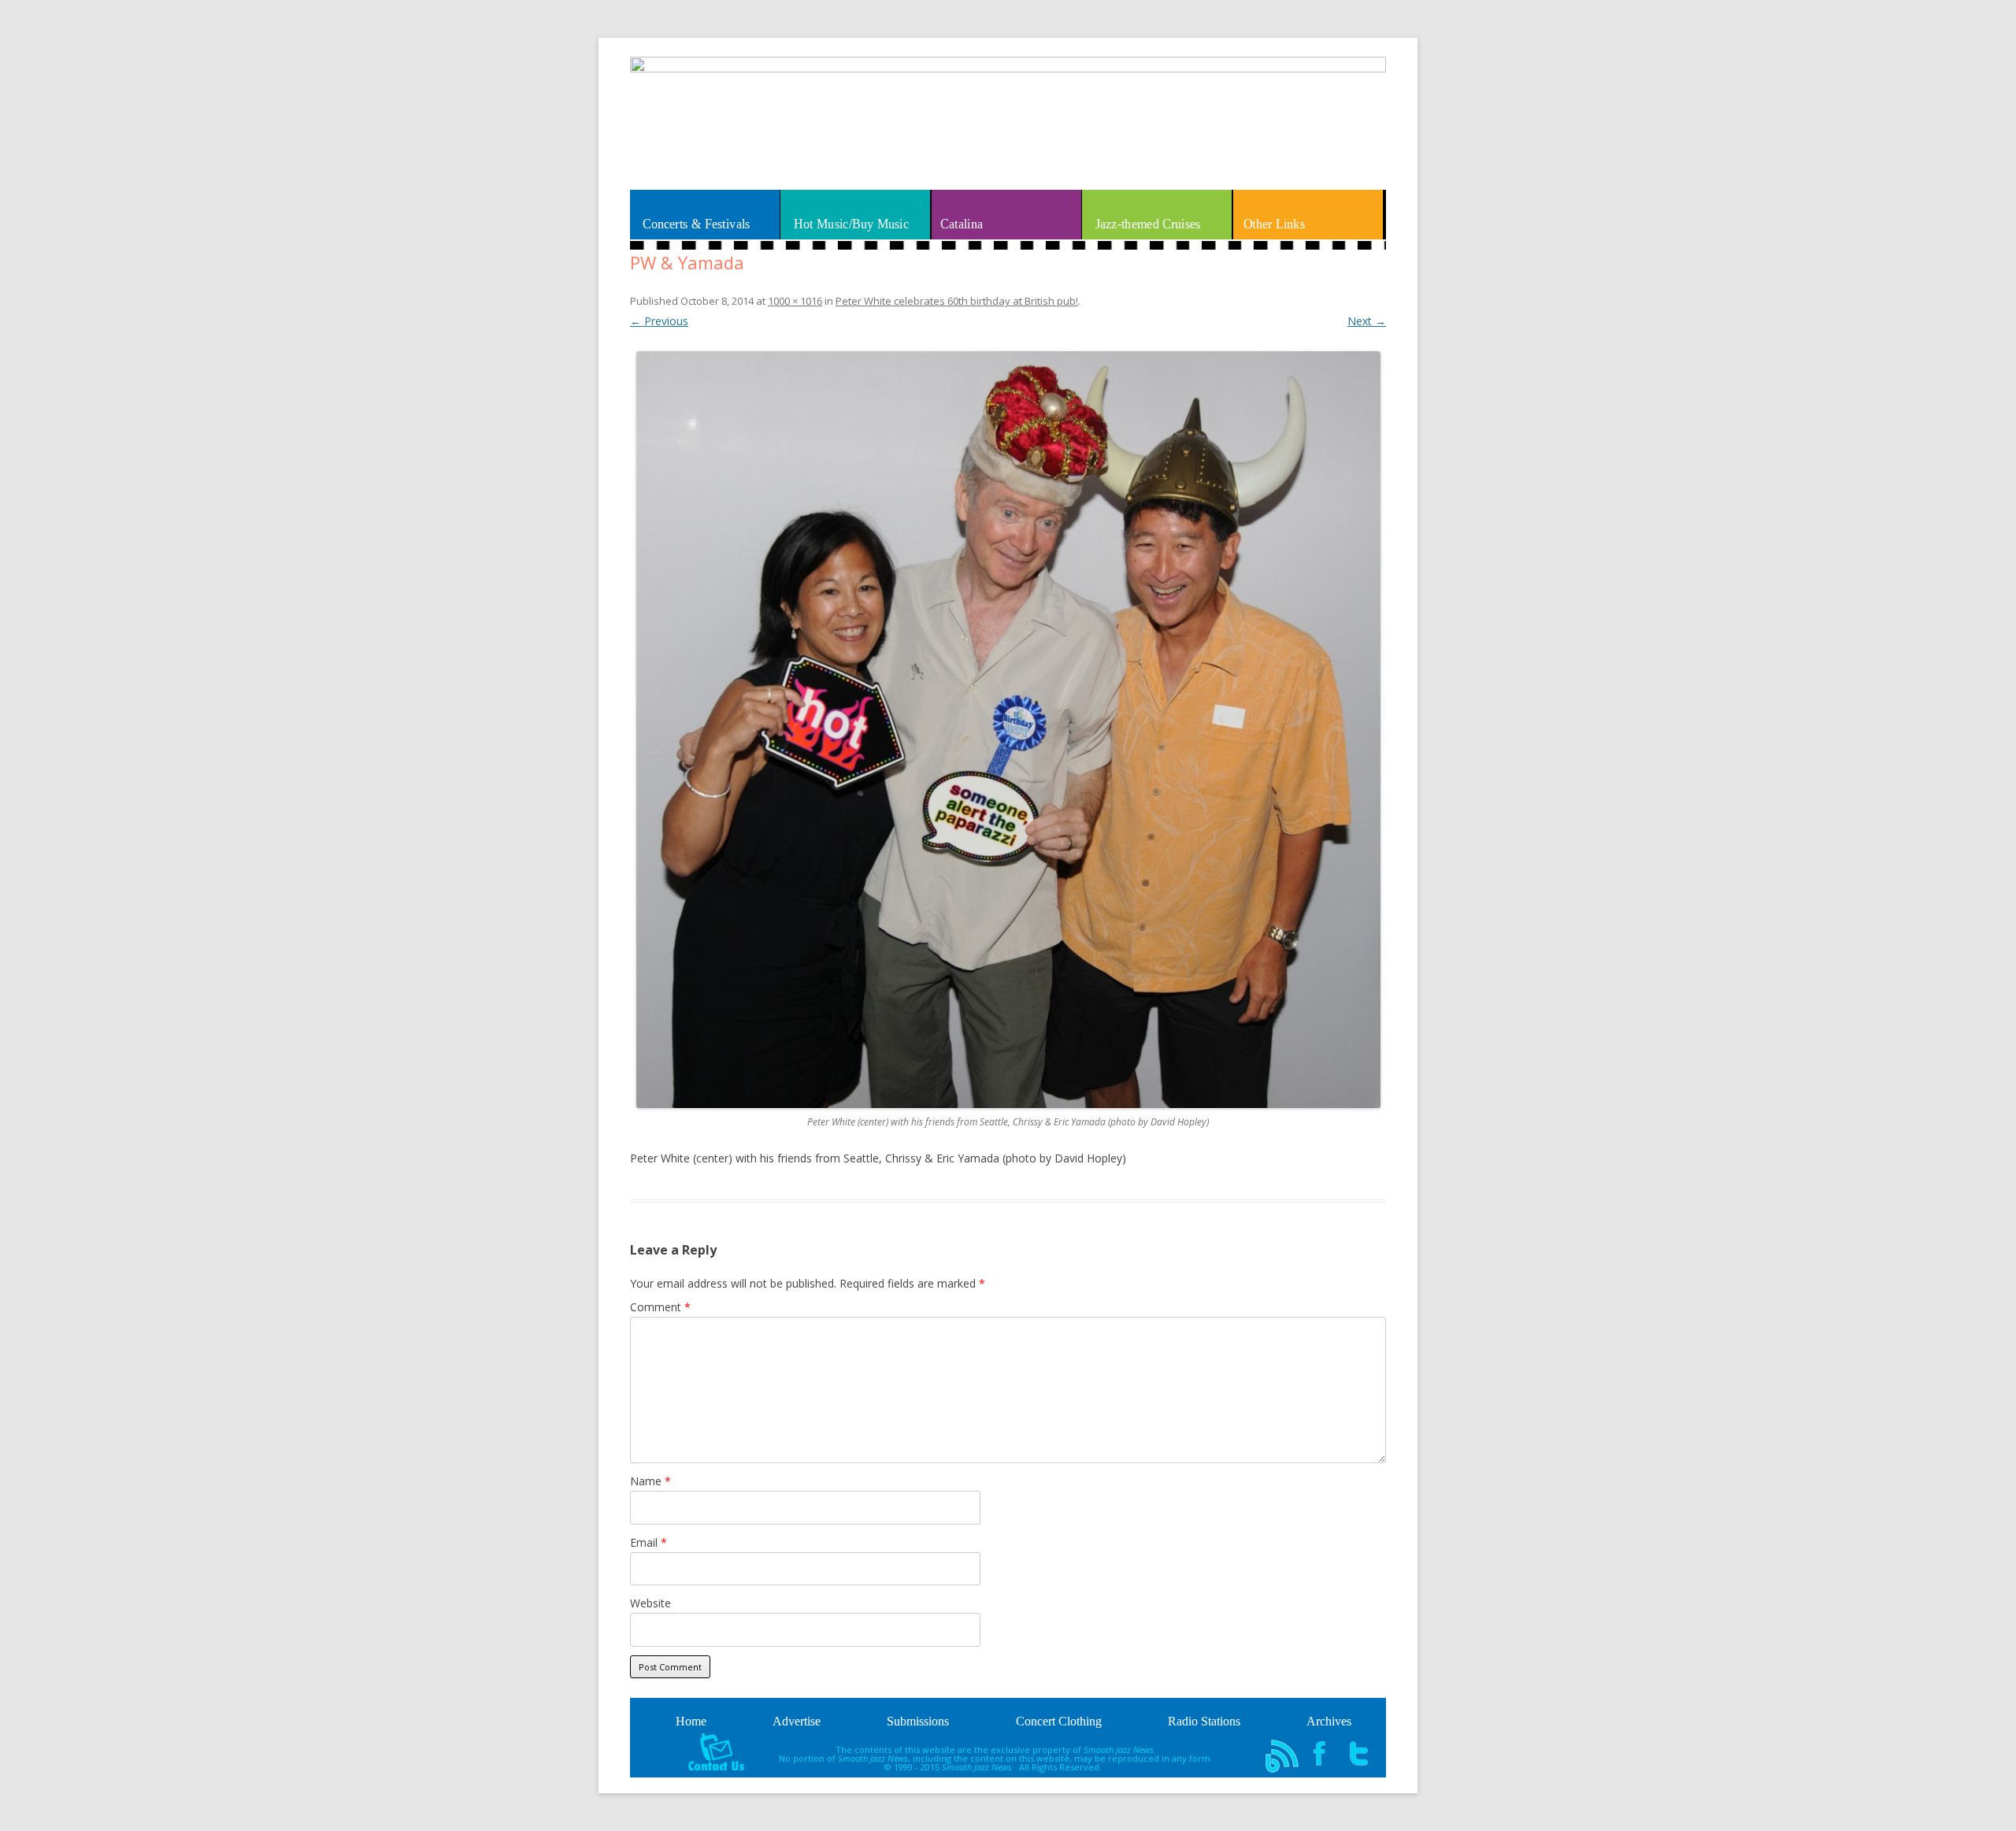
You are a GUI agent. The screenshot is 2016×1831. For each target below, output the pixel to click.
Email (649, 1542)
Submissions (918, 1721)
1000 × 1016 (795, 301)
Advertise (797, 1721)
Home (691, 1721)
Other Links (1274, 224)
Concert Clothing (1059, 1721)
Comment (660, 1307)
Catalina (962, 224)
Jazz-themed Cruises (1147, 224)
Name (650, 1481)
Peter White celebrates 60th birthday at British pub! (957, 301)
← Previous (659, 321)
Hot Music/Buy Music (851, 224)
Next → (1367, 321)
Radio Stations (1204, 1721)
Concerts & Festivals (697, 224)
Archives (1329, 1721)
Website (650, 1603)
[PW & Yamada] (1008, 729)
